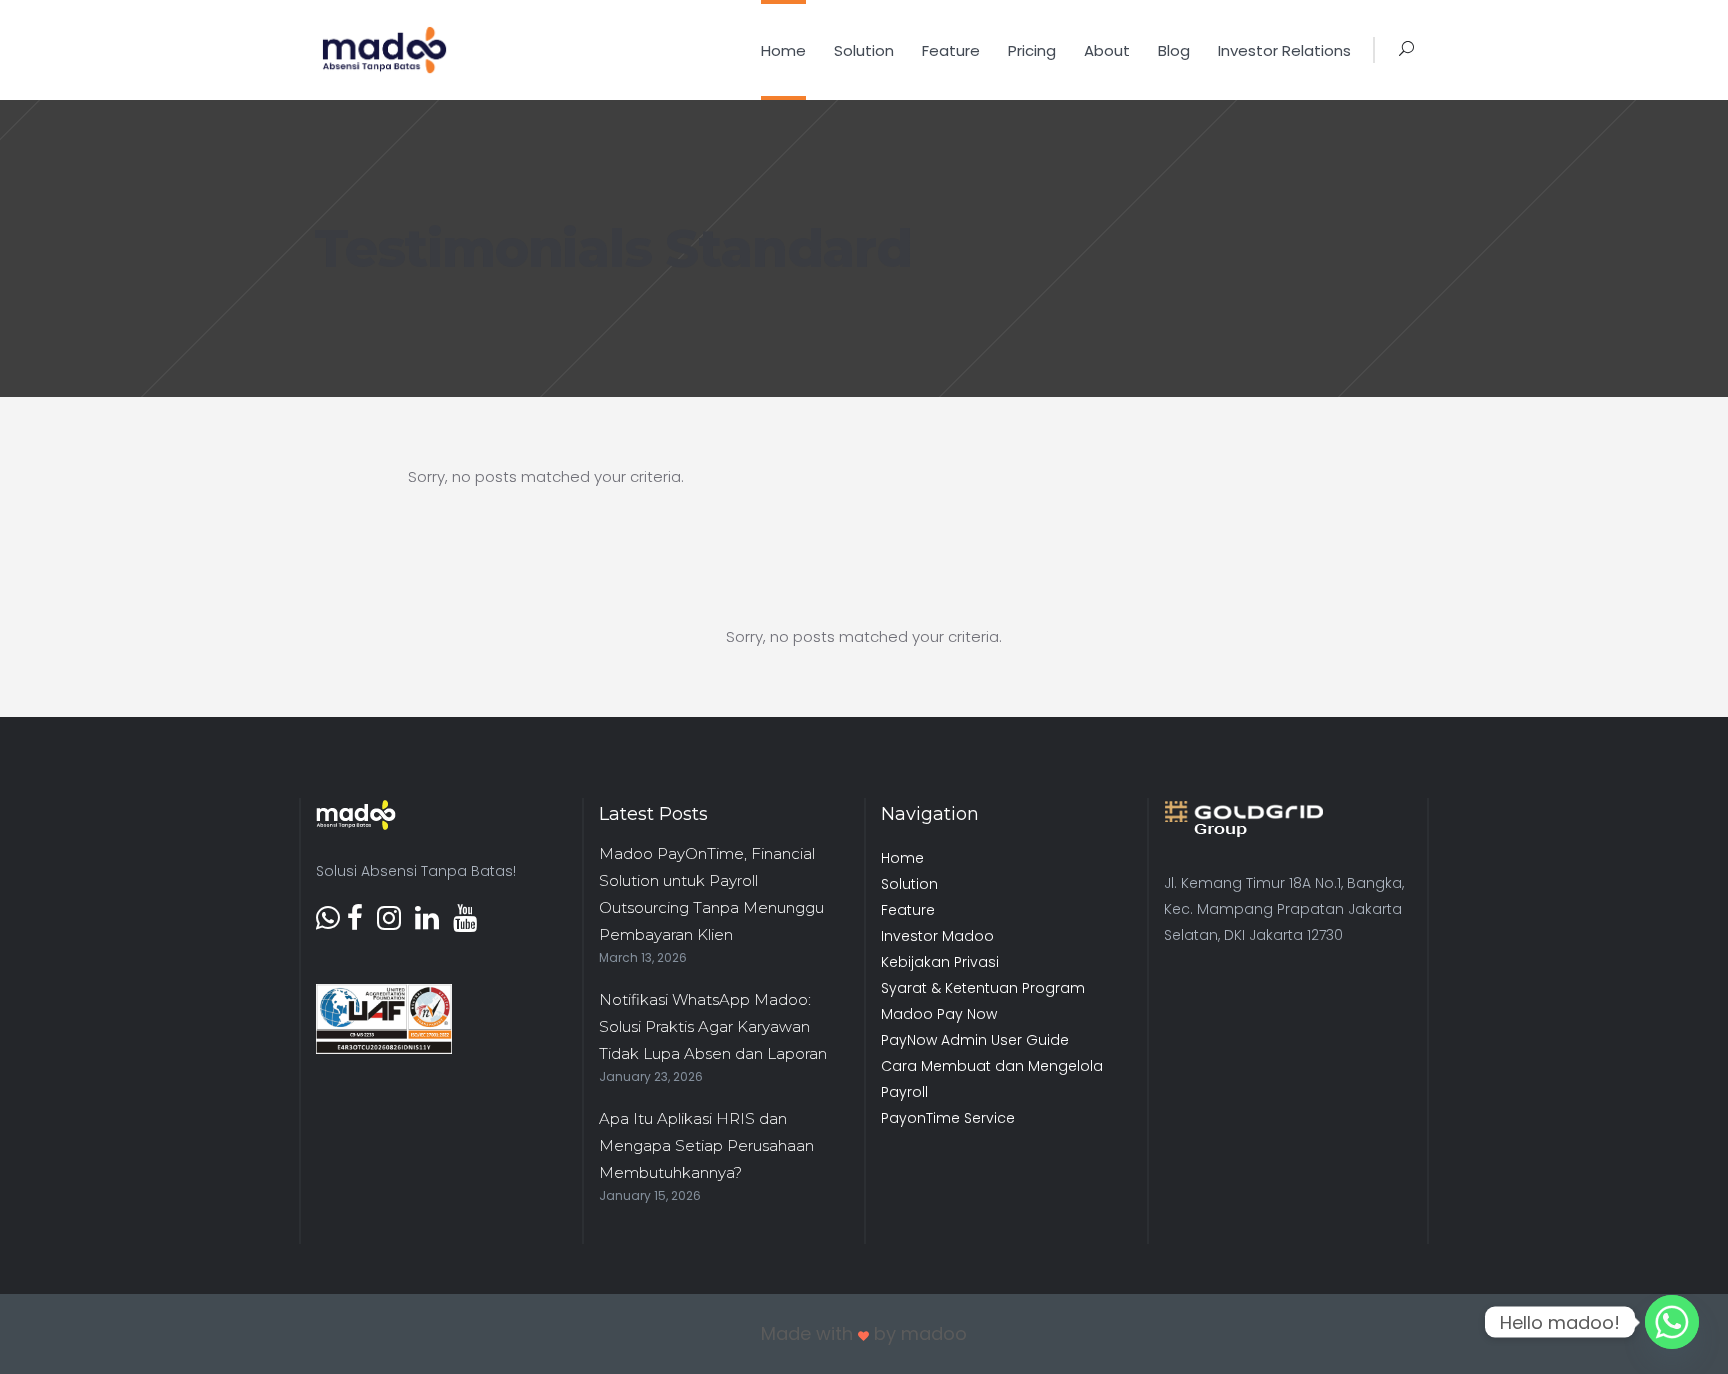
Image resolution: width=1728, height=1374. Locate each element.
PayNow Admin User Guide (975, 1040)
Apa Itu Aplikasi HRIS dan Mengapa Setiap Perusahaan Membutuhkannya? (706, 1145)
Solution (909, 884)
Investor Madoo (937, 936)
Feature (908, 910)
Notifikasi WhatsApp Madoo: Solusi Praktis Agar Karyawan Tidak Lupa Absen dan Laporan (713, 1026)
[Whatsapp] (1672, 1322)
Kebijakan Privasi (940, 962)
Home (902, 858)
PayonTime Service (948, 1118)
